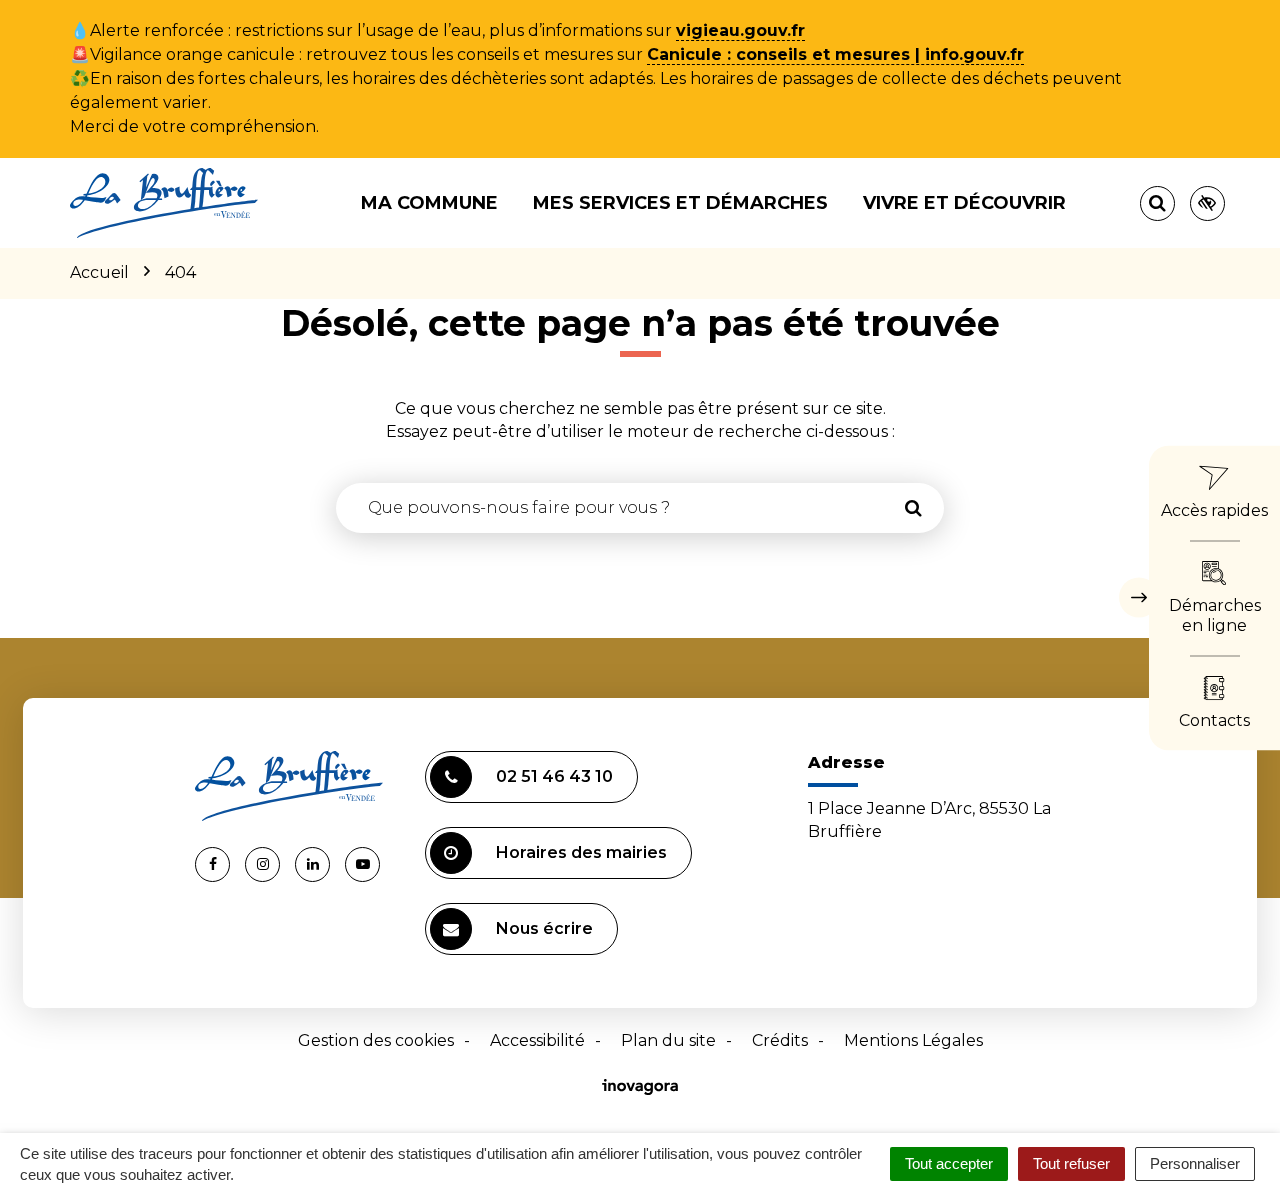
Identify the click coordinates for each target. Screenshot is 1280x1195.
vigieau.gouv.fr (740, 30)
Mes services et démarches (680, 203)
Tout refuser (1071, 1163)
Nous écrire (544, 928)
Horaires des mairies (581, 852)
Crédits (780, 1040)
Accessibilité (537, 1040)
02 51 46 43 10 (554, 776)
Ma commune (429, 203)
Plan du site (668, 1040)
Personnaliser (1195, 1163)
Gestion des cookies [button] (376, 1040)
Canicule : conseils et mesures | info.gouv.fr (835, 54)
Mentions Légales (913, 1040)
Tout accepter (949, 1163)
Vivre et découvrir (964, 203)
